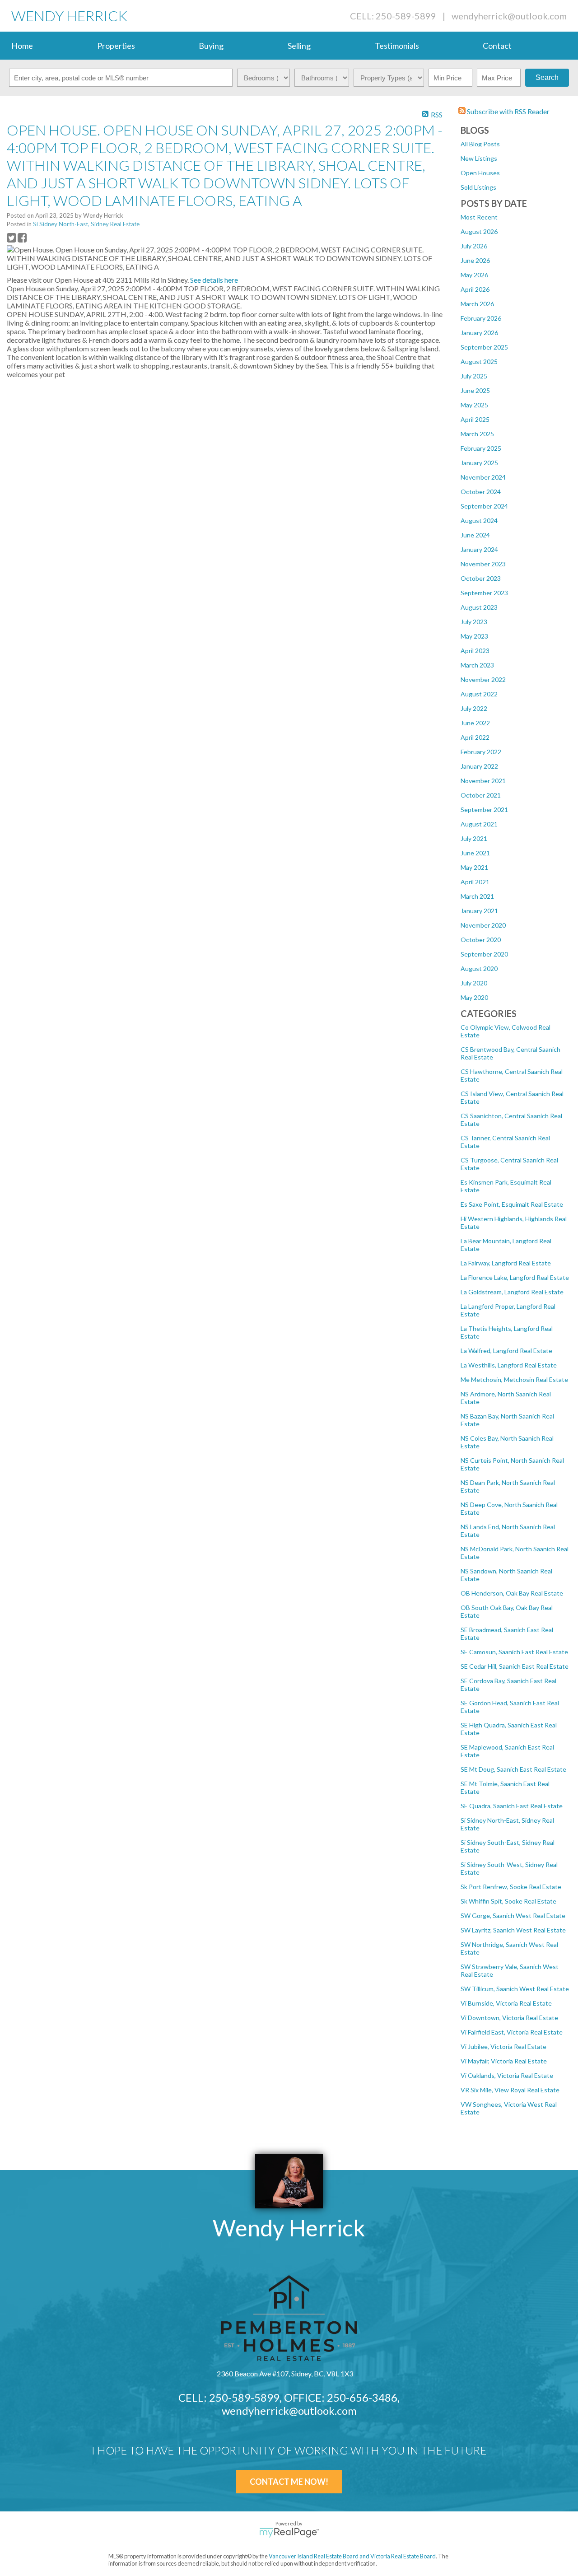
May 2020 (474, 997)
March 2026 (477, 304)
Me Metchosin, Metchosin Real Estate (514, 1379)
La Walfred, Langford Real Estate (506, 1351)
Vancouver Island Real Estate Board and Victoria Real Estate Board (352, 2556)
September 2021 (484, 810)
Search (547, 77)
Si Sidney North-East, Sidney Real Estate (86, 224)
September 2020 (484, 954)
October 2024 (481, 492)
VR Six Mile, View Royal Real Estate (510, 2090)
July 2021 (474, 838)
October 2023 (481, 578)
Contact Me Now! (289, 2482)
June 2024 (475, 535)
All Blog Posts (480, 144)
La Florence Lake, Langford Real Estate (515, 1277)
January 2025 (479, 463)
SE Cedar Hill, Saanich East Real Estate (515, 1666)
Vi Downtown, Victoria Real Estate (509, 2018)
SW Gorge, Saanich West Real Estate (513, 1916)
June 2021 (475, 853)
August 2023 (479, 607)
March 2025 (477, 434)
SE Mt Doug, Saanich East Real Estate (513, 1769)
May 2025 (474, 405)
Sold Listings (478, 187)
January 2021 (479, 911)
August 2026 (479, 231)
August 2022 (479, 694)
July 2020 (474, 983)
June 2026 (475, 260)
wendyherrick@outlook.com (509, 16)
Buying (211, 46)
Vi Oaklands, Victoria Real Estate (507, 2075)
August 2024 (479, 520)
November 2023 (483, 564)
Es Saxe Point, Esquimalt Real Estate (512, 1204)
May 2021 (474, 867)
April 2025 (475, 419)
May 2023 (474, 636)
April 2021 (475, 882)
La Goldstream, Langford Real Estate (512, 1292)
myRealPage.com (289, 2533)
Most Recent (479, 217)
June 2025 (475, 390)
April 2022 (475, 737)
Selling (299, 46)
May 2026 (474, 275)
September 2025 (484, 347)
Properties (116, 46)
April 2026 (475, 289)
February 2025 (481, 448)
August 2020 (479, 968)
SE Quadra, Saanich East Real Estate (512, 1806)
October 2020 (481, 940)
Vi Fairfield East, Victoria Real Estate (512, 2032)
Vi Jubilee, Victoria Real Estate (503, 2046)
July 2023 (474, 622)
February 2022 (481, 752)
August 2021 (479, 824)
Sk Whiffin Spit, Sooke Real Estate (508, 1901)
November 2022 (483, 679)
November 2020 (483, 925)
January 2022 (479, 766)
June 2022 (475, 723)
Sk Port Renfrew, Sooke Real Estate (511, 1887)
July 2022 (474, 708)
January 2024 (479, 549)
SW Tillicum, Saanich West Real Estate (515, 1989)
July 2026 (474, 246)
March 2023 (477, 665)
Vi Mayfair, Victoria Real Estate (504, 2061)
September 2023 (484, 593)
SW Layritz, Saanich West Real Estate (513, 1930)
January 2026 (479, 333)
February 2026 (481, 318)
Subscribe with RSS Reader (508, 111)
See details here (214, 280)
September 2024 (484, 506)
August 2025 (479, 362)
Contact (497, 46)
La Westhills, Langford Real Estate (509, 1365)
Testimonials (397, 46)
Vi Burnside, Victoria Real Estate (506, 2003)
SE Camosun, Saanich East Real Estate (514, 1652)
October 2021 (481, 795)
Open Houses (480, 173)
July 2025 (474, 376)
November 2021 (483, 781)
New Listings (479, 158)
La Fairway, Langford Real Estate (506, 1263)
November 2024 (483, 477)
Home (22, 46)
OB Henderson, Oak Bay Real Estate (512, 1593)
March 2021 (477, 896)
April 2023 (475, 651)
